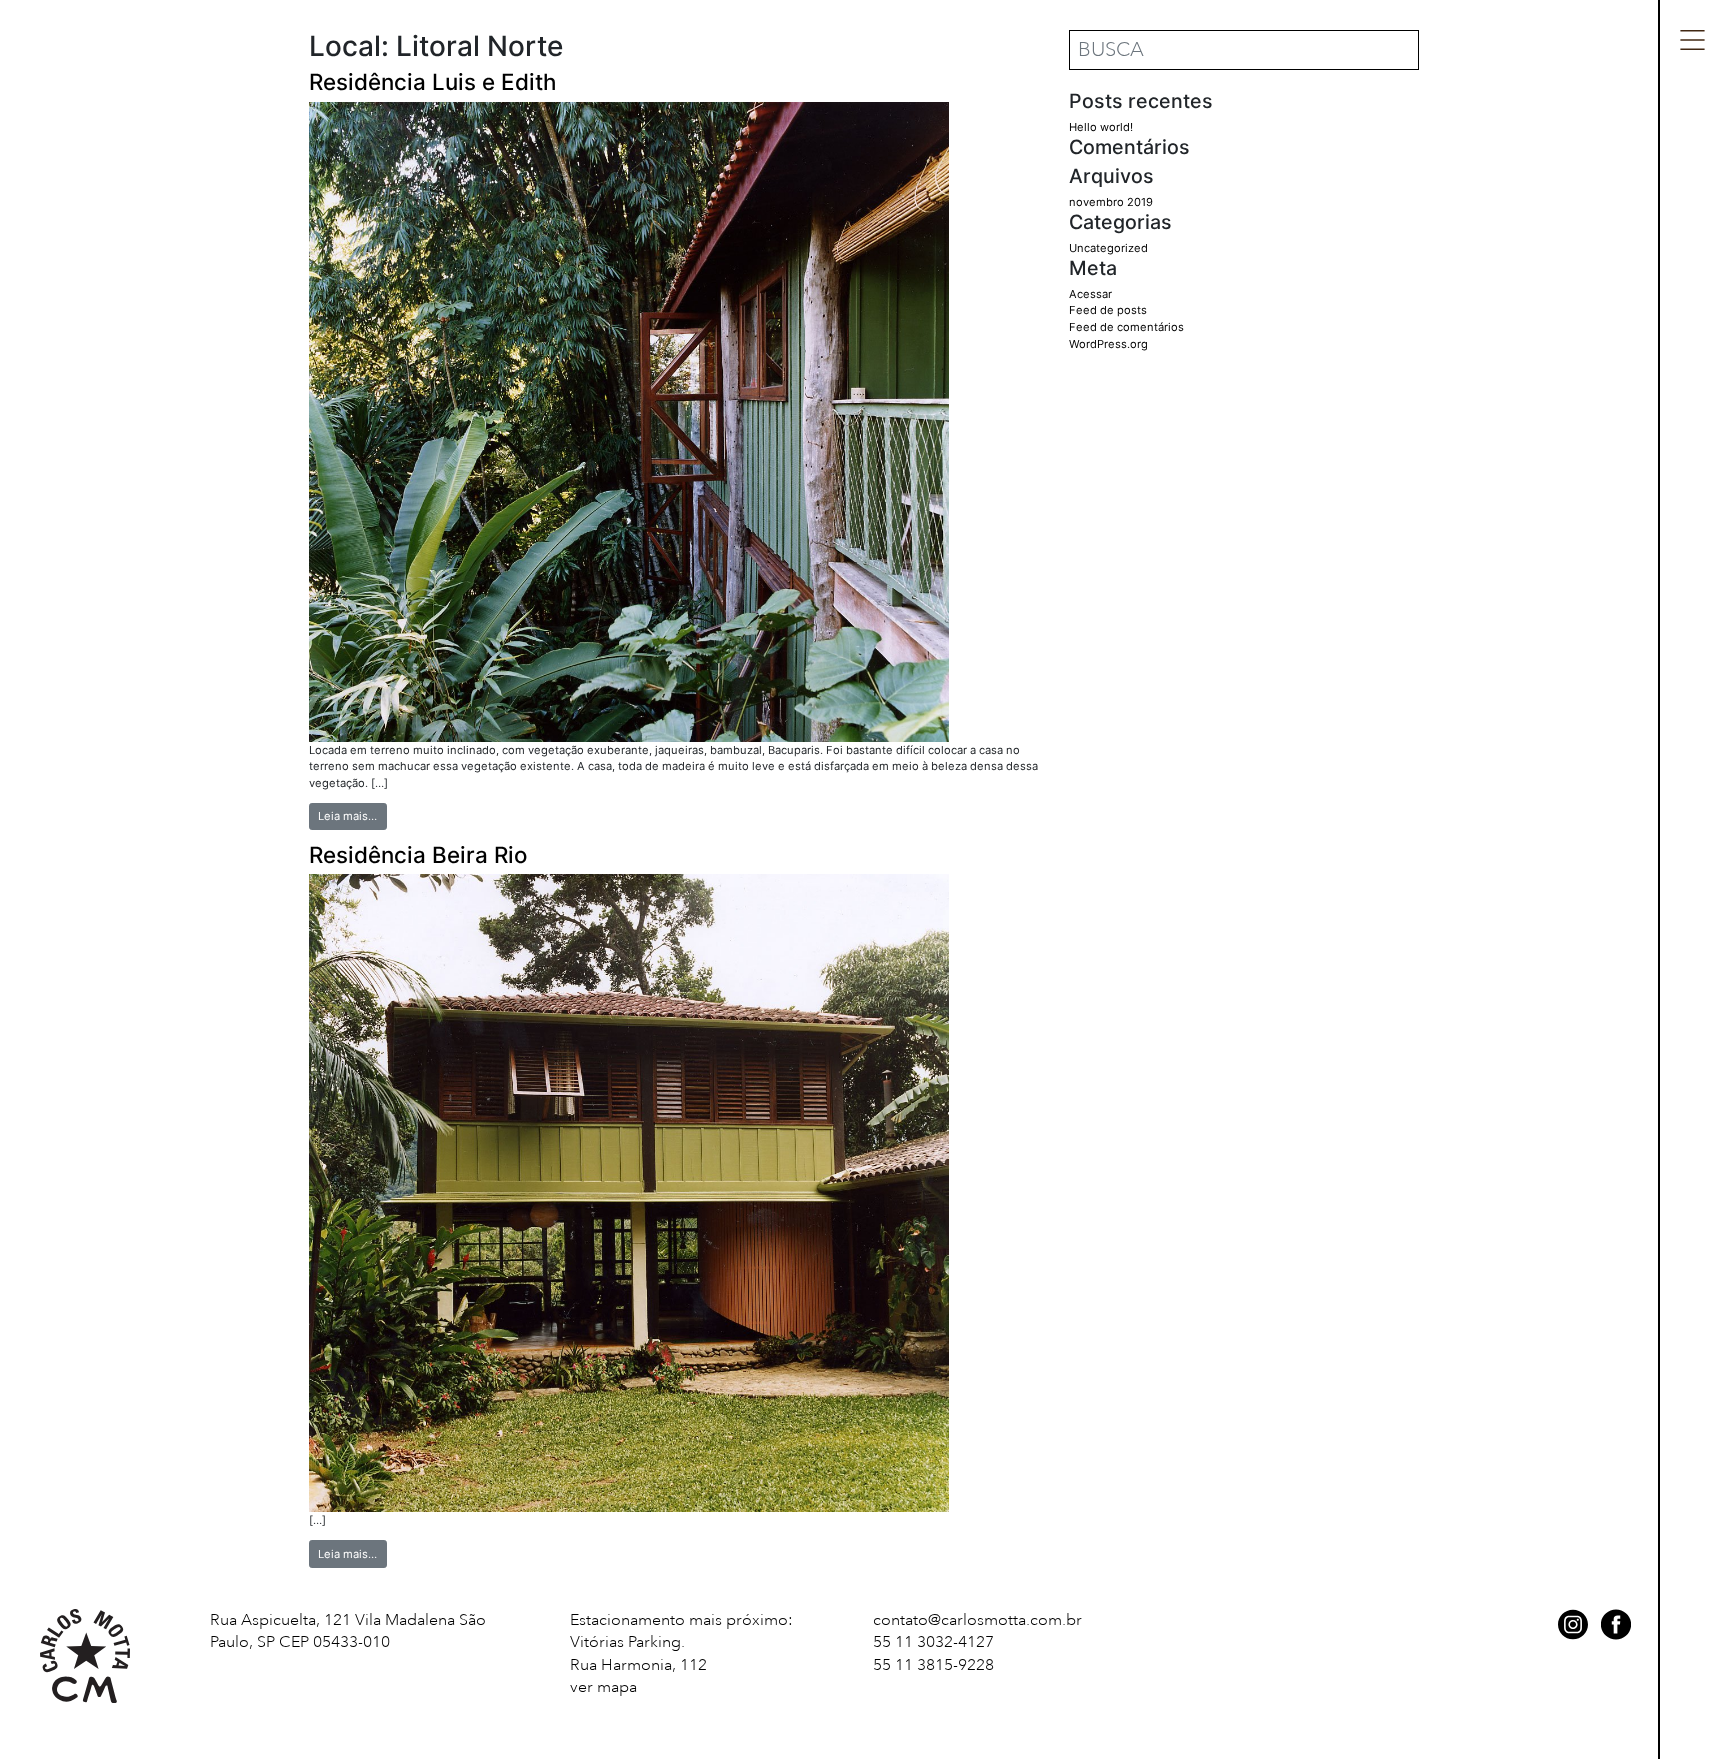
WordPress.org (1108, 344)
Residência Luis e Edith (432, 81)
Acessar (1090, 294)
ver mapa (603, 1687)
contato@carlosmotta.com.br (977, 1620)
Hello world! (1101, 127)
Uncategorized (1108, 248)
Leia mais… (352, 815)
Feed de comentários (1126, 327)
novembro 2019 (1111, 202)
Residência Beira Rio (418, 854)
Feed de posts (1108, 310)
